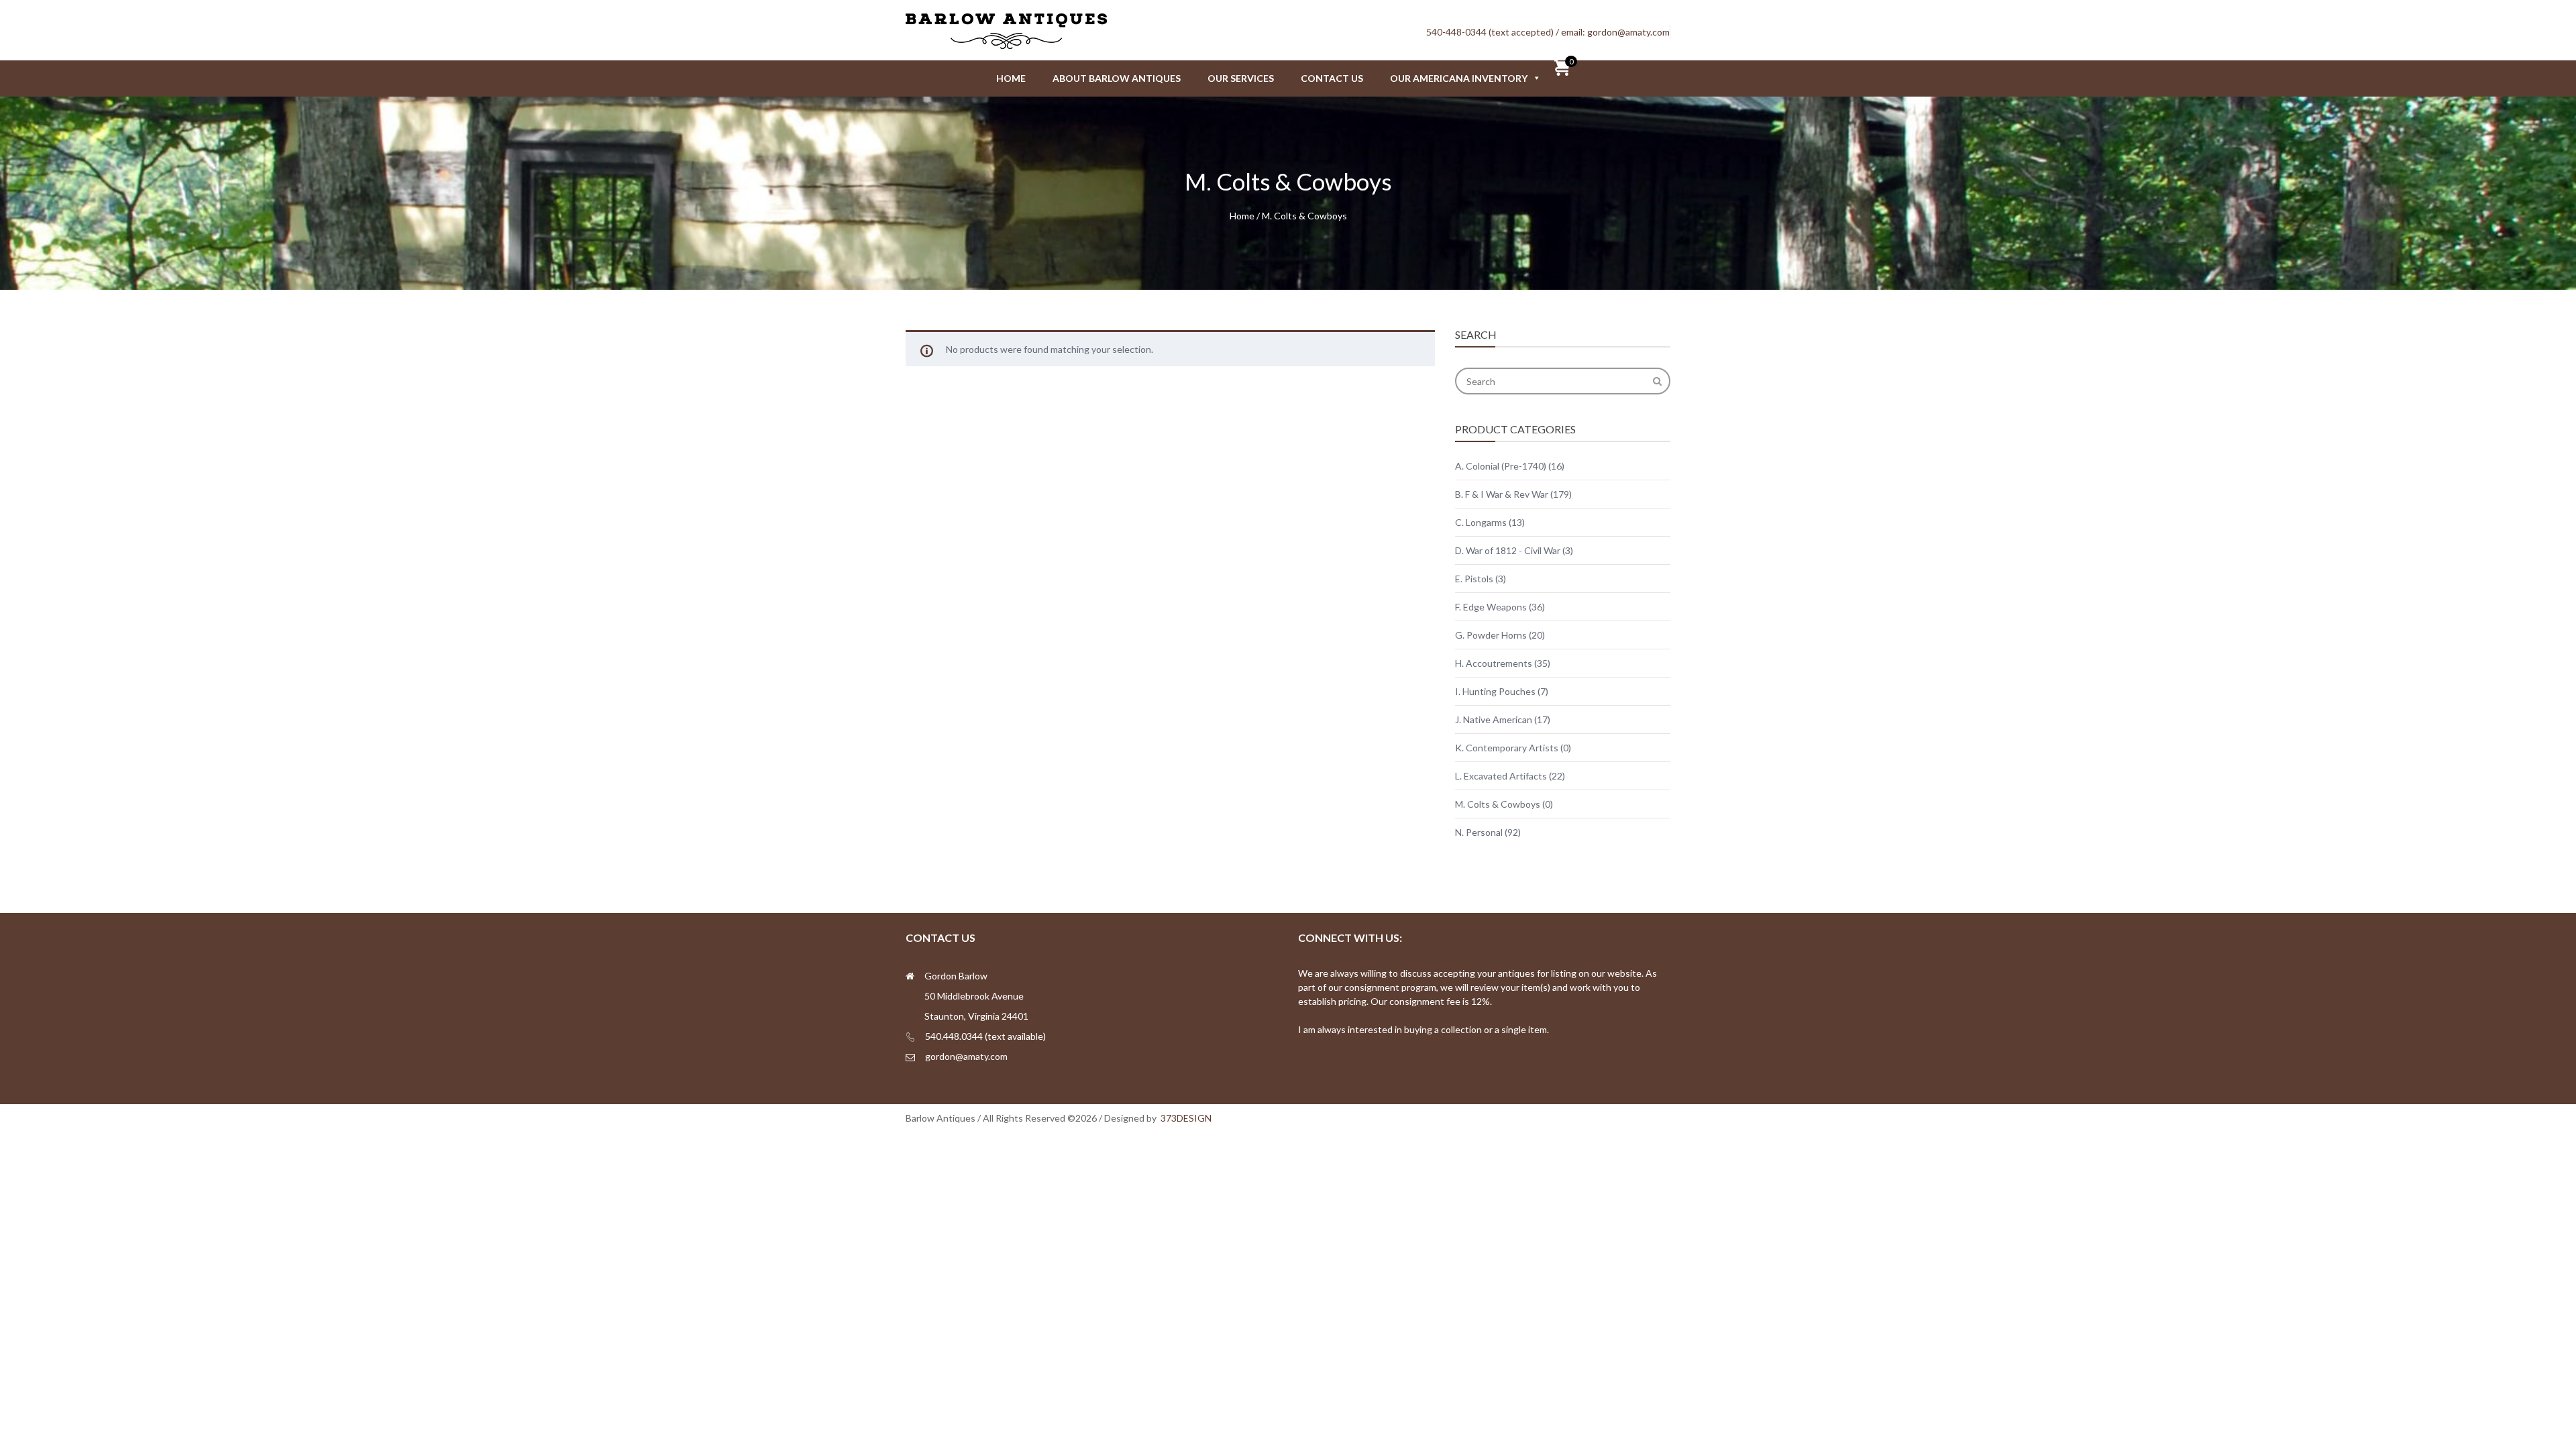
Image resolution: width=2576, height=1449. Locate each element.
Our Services (1241, 78)
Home (1011, 78)
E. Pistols (1474, 579)
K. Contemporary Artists (1507, 748)
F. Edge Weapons (1491, 607)
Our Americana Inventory (1459, 78)
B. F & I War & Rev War (1502, 494)
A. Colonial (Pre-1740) (1501, 466)
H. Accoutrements (1494, 663)
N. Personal (1479, 832)
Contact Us (1332, 78)
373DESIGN (1186, 1118)
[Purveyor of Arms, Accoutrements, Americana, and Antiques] (1006, 43)
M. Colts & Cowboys (1498, 804)
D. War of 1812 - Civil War (1508, 550)
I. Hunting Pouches (1495, 691)
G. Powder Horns (1491, 635)
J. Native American (1494, 719)
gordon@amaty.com (1628, 32)
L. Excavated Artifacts (1501, 776)
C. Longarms (1481, 522)
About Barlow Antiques (1117, 78)
